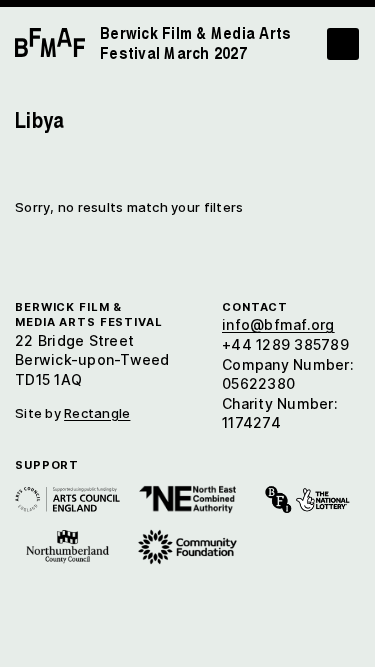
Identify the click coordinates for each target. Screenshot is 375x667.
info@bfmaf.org (278, 324)
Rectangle (97, 413)
